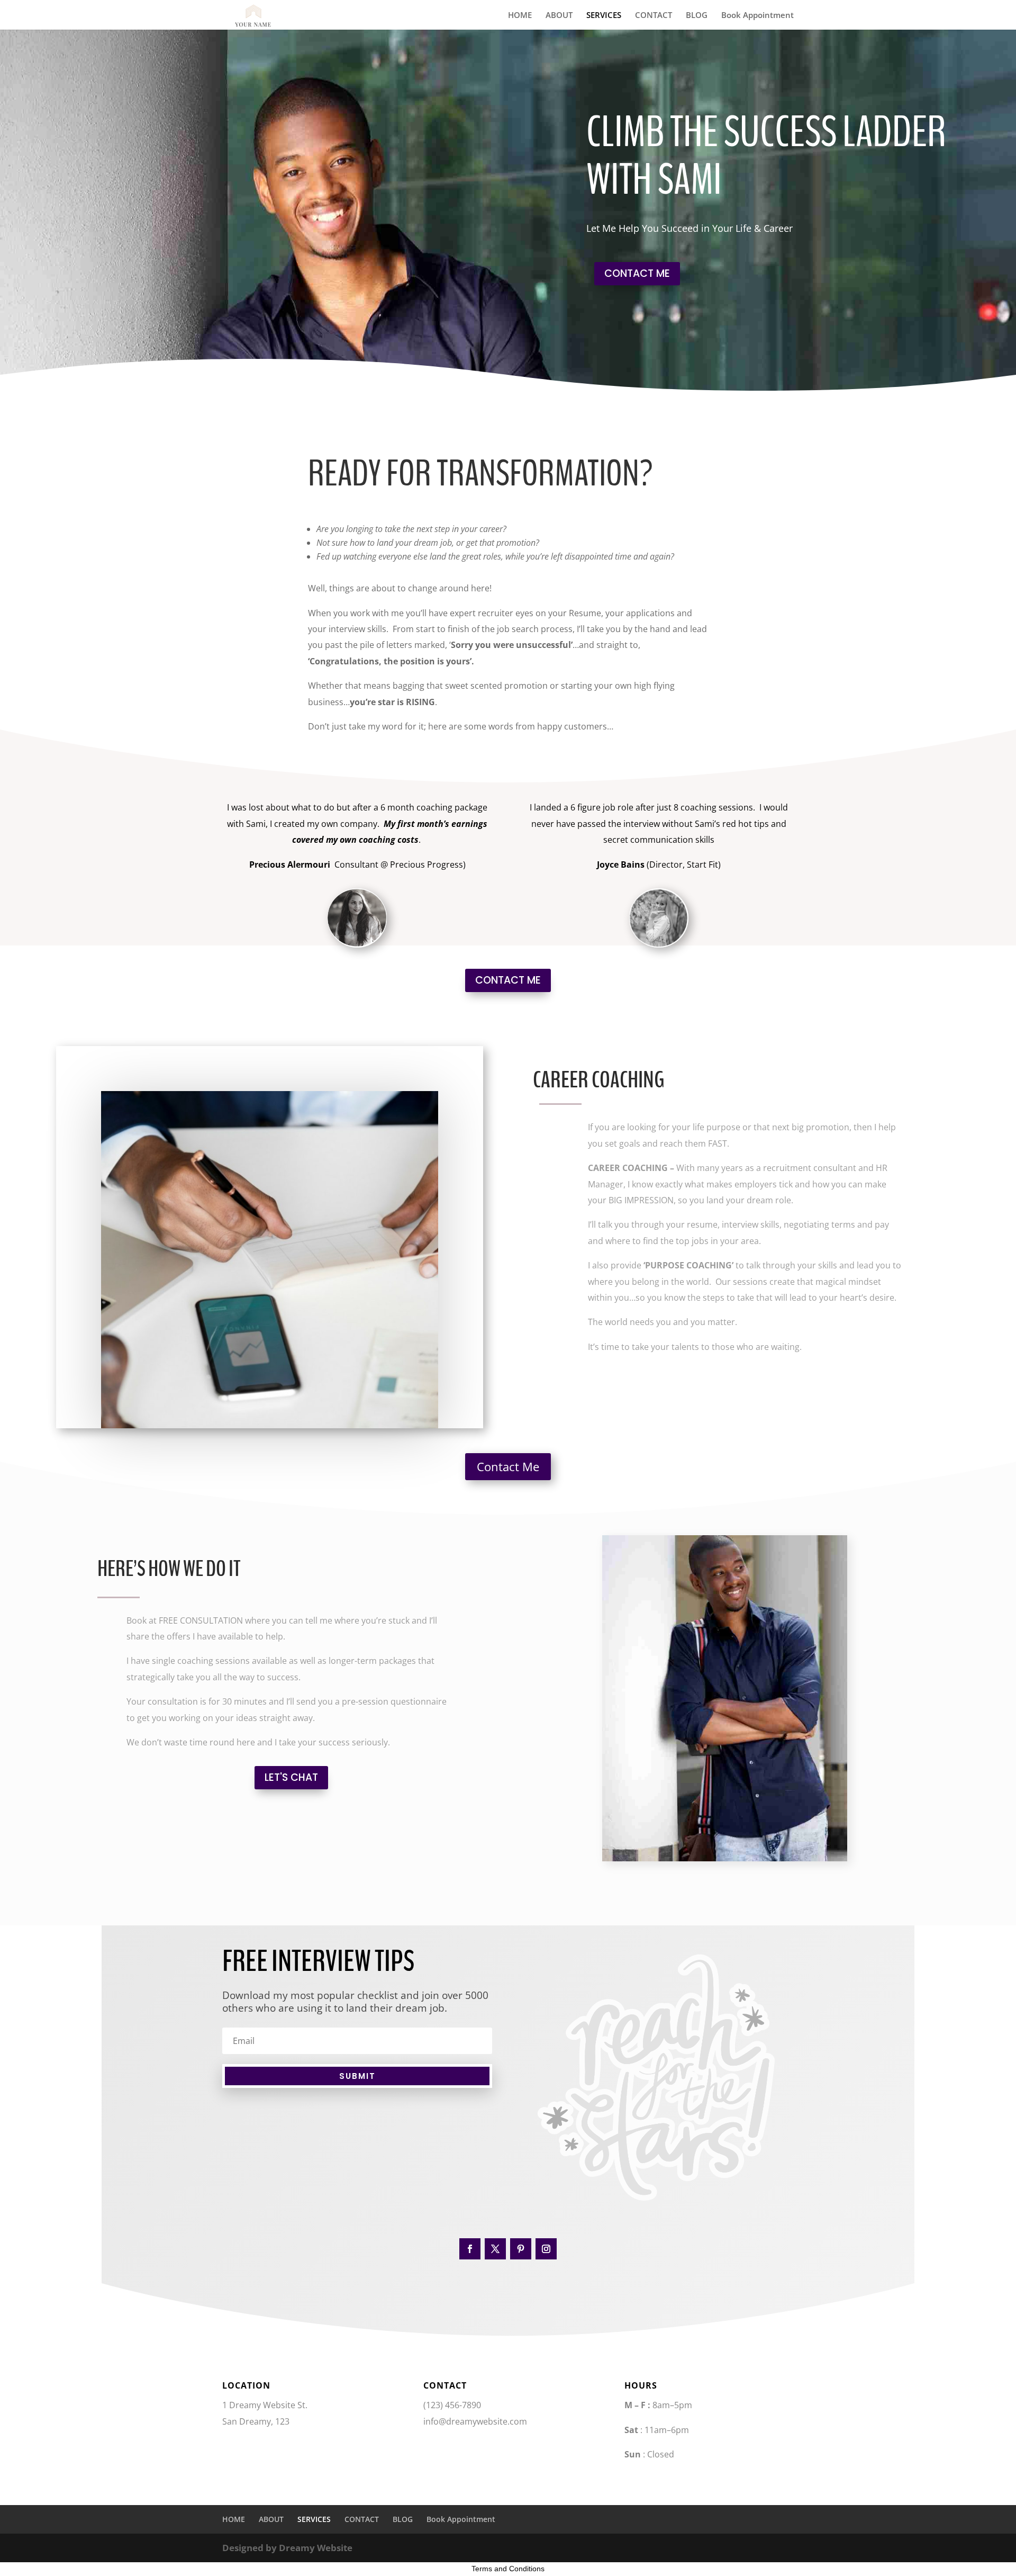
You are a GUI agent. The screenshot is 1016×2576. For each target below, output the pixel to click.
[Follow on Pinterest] (521, 2249)
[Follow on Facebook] (470, 2249)
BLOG (697, 16)
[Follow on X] (495, 2249)
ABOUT (559, 16)
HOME (520, 16)
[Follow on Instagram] (546, 2249)
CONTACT (654, 16)
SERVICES (604, 16)
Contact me (637, 273)
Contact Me (508, 1466)
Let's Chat (291, 1777)
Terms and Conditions (508, 2569)
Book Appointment (758, 16)
